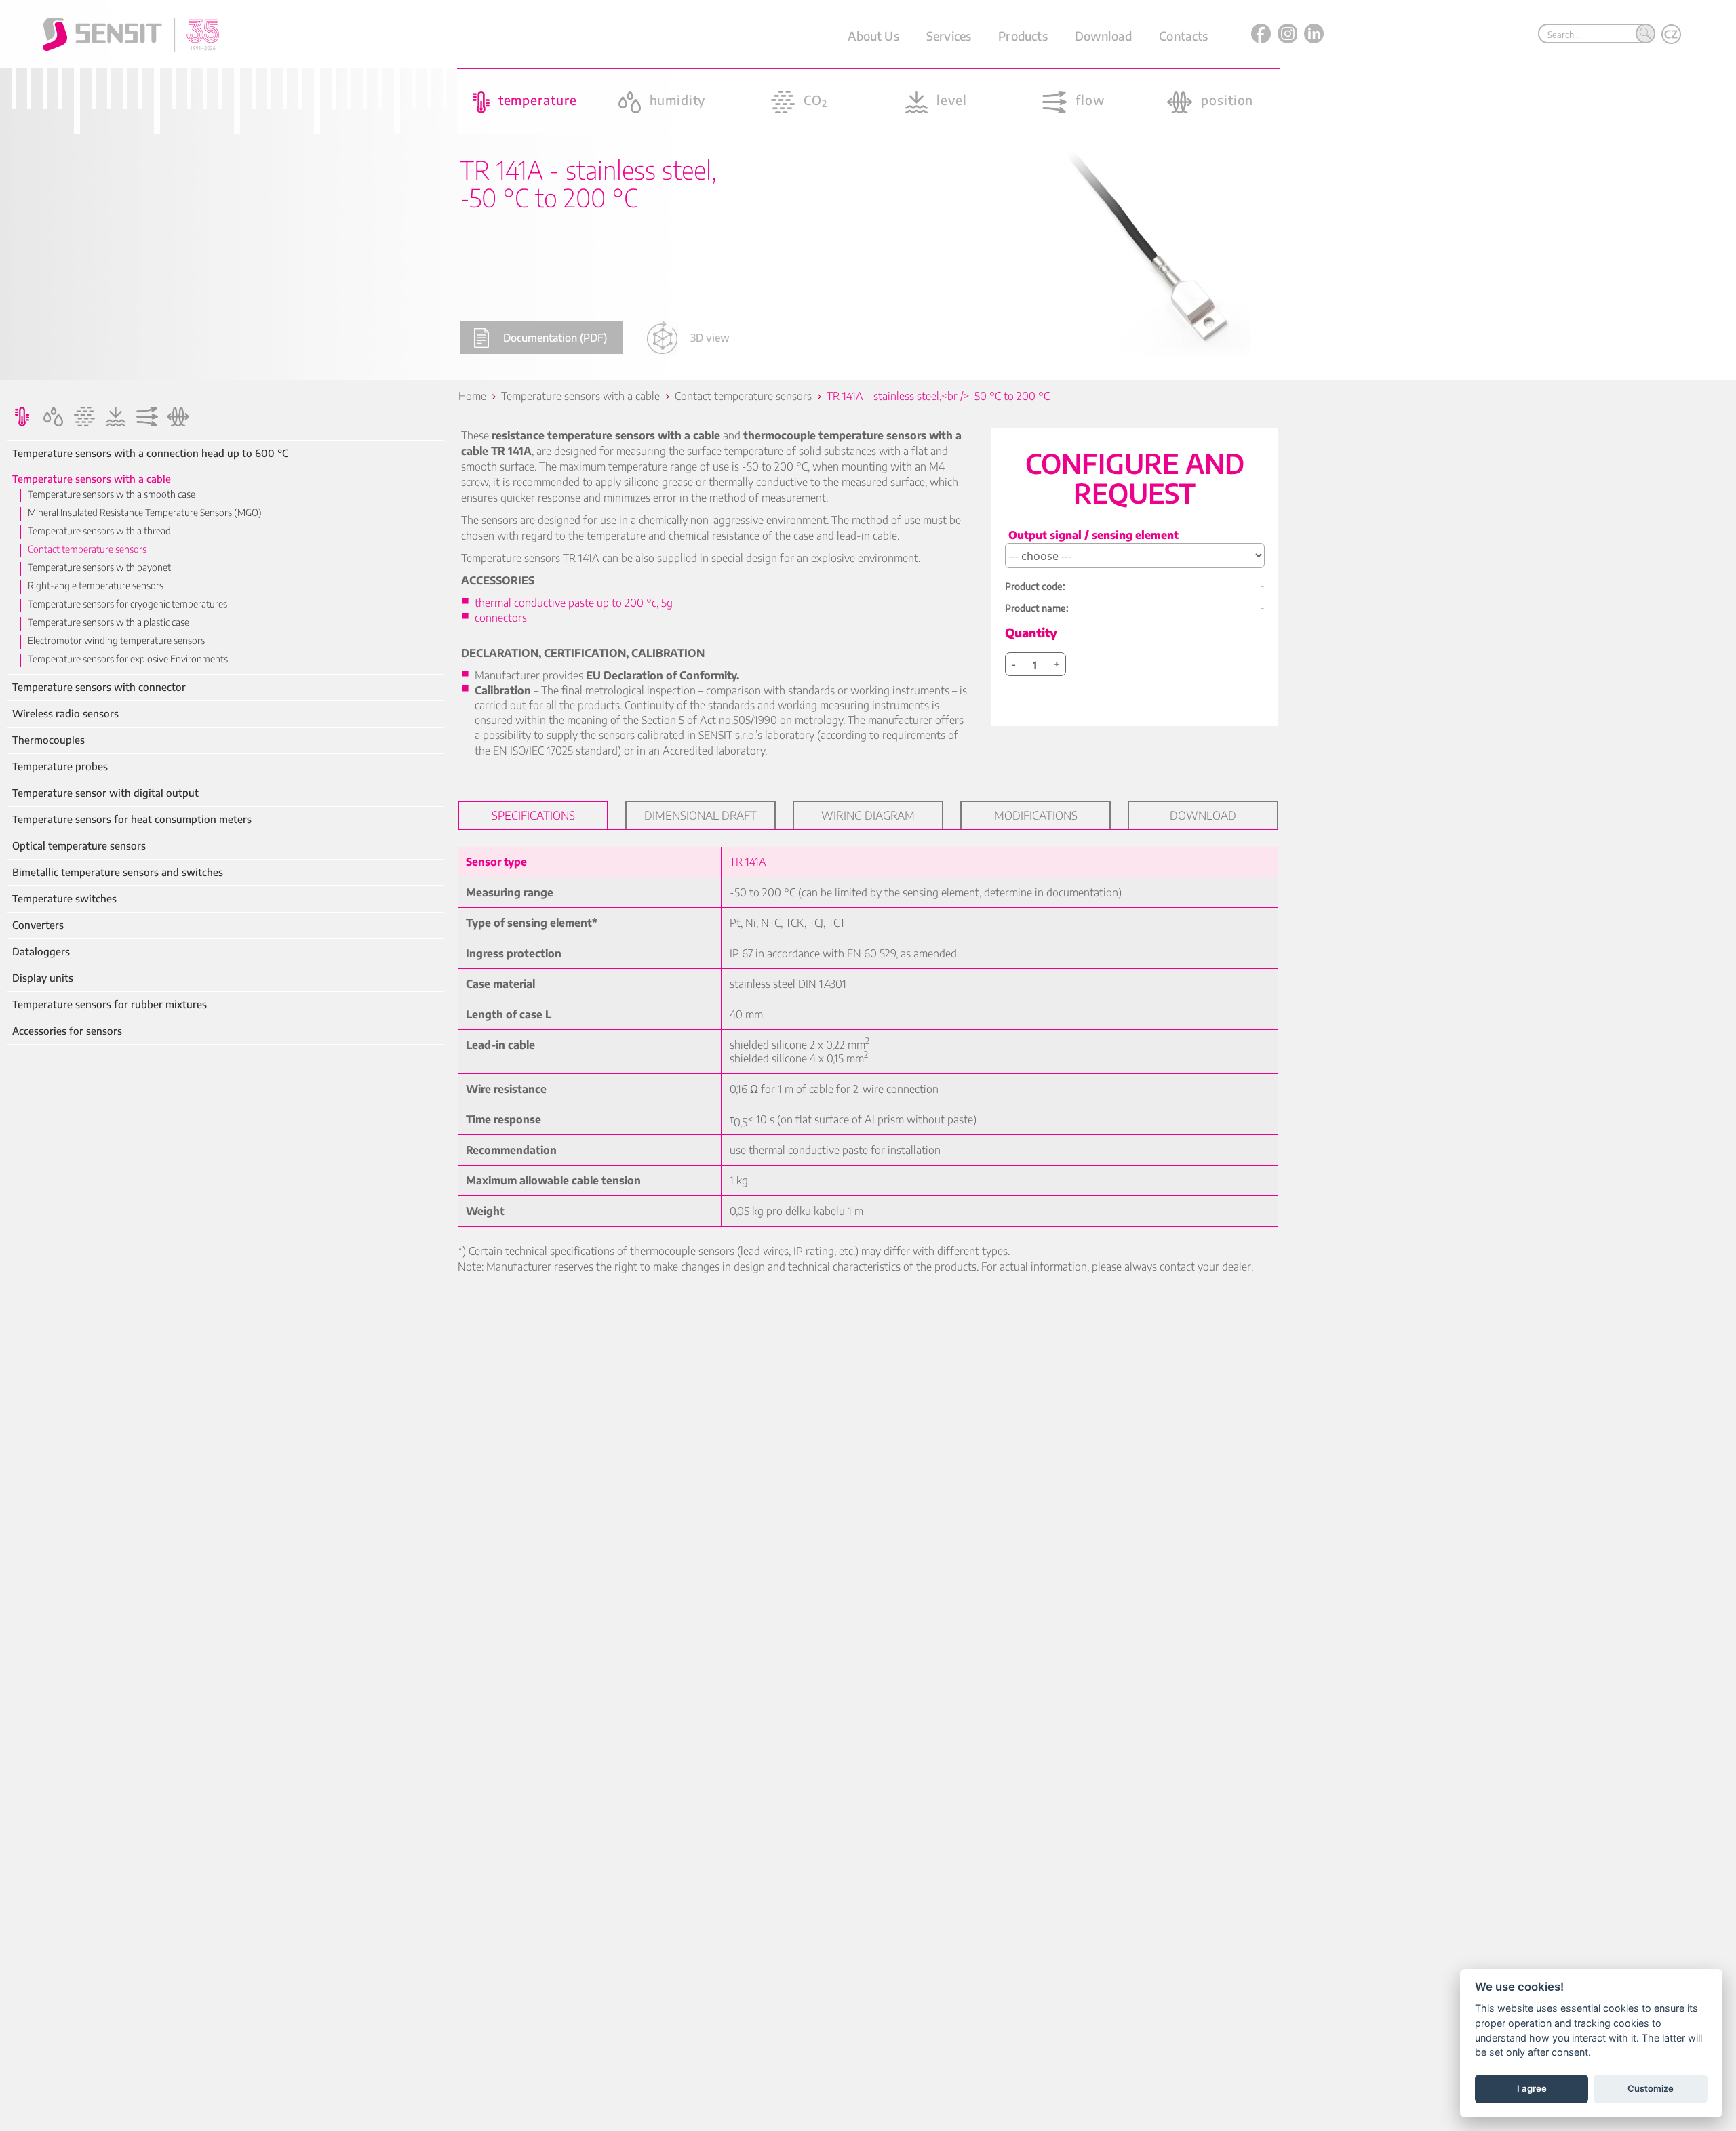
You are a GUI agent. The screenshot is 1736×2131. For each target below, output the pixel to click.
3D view (710, 338)
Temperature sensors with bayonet (99, 567)
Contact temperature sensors (87, 549)
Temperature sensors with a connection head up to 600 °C (150, 453)
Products (1023, 36)
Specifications (533, 815)
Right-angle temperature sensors (96, 585)
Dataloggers (41, 952)
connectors (501, 618)
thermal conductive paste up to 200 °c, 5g (574, 603)
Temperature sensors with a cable (92, 479)
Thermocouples (48, 740)
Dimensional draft (701, 815)
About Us (873, 36)
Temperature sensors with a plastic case (108, 622)
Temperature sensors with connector (99, 687)
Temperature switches (64, 899)
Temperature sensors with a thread (99, 531)
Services (949, 36)
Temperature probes (60, 766)
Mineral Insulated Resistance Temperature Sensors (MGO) (145, 512)
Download (1103, 36)
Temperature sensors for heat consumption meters (132, 819)
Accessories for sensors (67, 1031)
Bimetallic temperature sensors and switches (118, 872)
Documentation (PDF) (555, 338)
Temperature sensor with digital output (105, 793)
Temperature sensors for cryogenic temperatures (127, 604)
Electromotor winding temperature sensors (116, 640)
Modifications (1036, 815)
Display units (43, 978)
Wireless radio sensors (65, 714)
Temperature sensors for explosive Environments (128, 659)
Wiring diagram (868, 815)
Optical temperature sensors (79, 846)
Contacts (1183, 36)
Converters (38, 925)
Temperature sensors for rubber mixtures (110, 1004)
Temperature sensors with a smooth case (112, 494)
